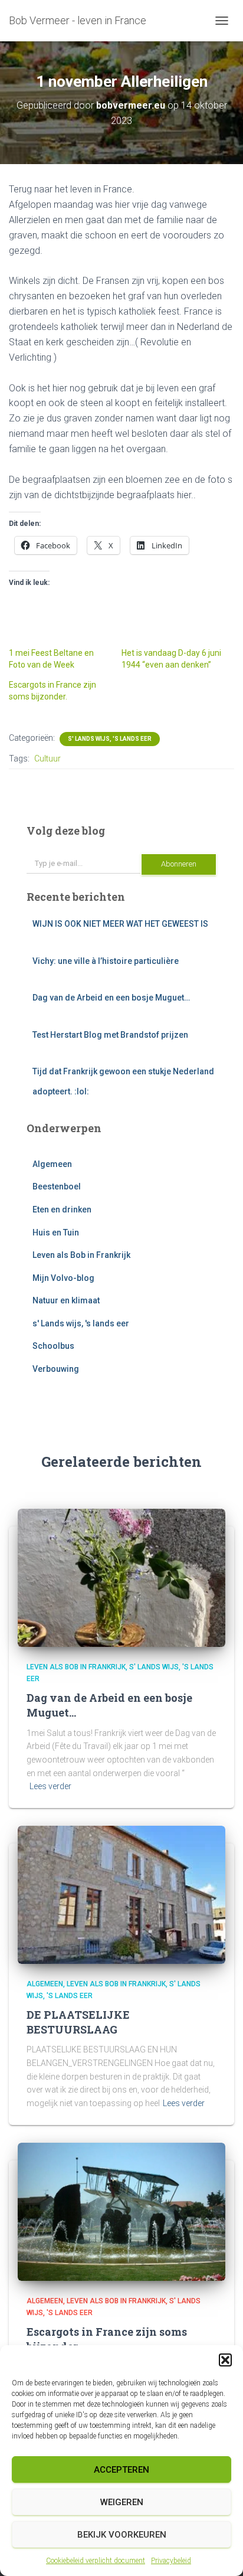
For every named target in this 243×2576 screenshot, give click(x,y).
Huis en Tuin (56, 1233)
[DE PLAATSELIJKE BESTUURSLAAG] (121, 1894)
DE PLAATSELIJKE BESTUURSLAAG (78, 2022)
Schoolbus (53, 1346)
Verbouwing (56, 1369)
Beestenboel (57, 1186)
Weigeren (122, 2502)
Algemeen (52, 1164)
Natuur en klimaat (66, 1300)
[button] (225, 2360)
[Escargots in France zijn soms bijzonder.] (121, 2211)
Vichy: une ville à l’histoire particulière (106, 961)
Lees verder (50, 1786)
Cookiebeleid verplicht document (96, 2561)
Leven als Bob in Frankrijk (81, 1255)
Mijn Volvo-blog (63, 1278)
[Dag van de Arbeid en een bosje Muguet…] (121, 1577)
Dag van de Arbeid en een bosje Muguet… (111, 998)
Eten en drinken (62, 1209)
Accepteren (121, 2470)
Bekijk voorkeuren (122, 2535)
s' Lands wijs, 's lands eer (110, 739)
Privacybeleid (171, 2561)
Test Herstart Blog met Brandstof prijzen (110, 1035)
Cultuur (47, 759)
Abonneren (179, 864)
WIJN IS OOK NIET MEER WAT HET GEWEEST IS (120, 924)
